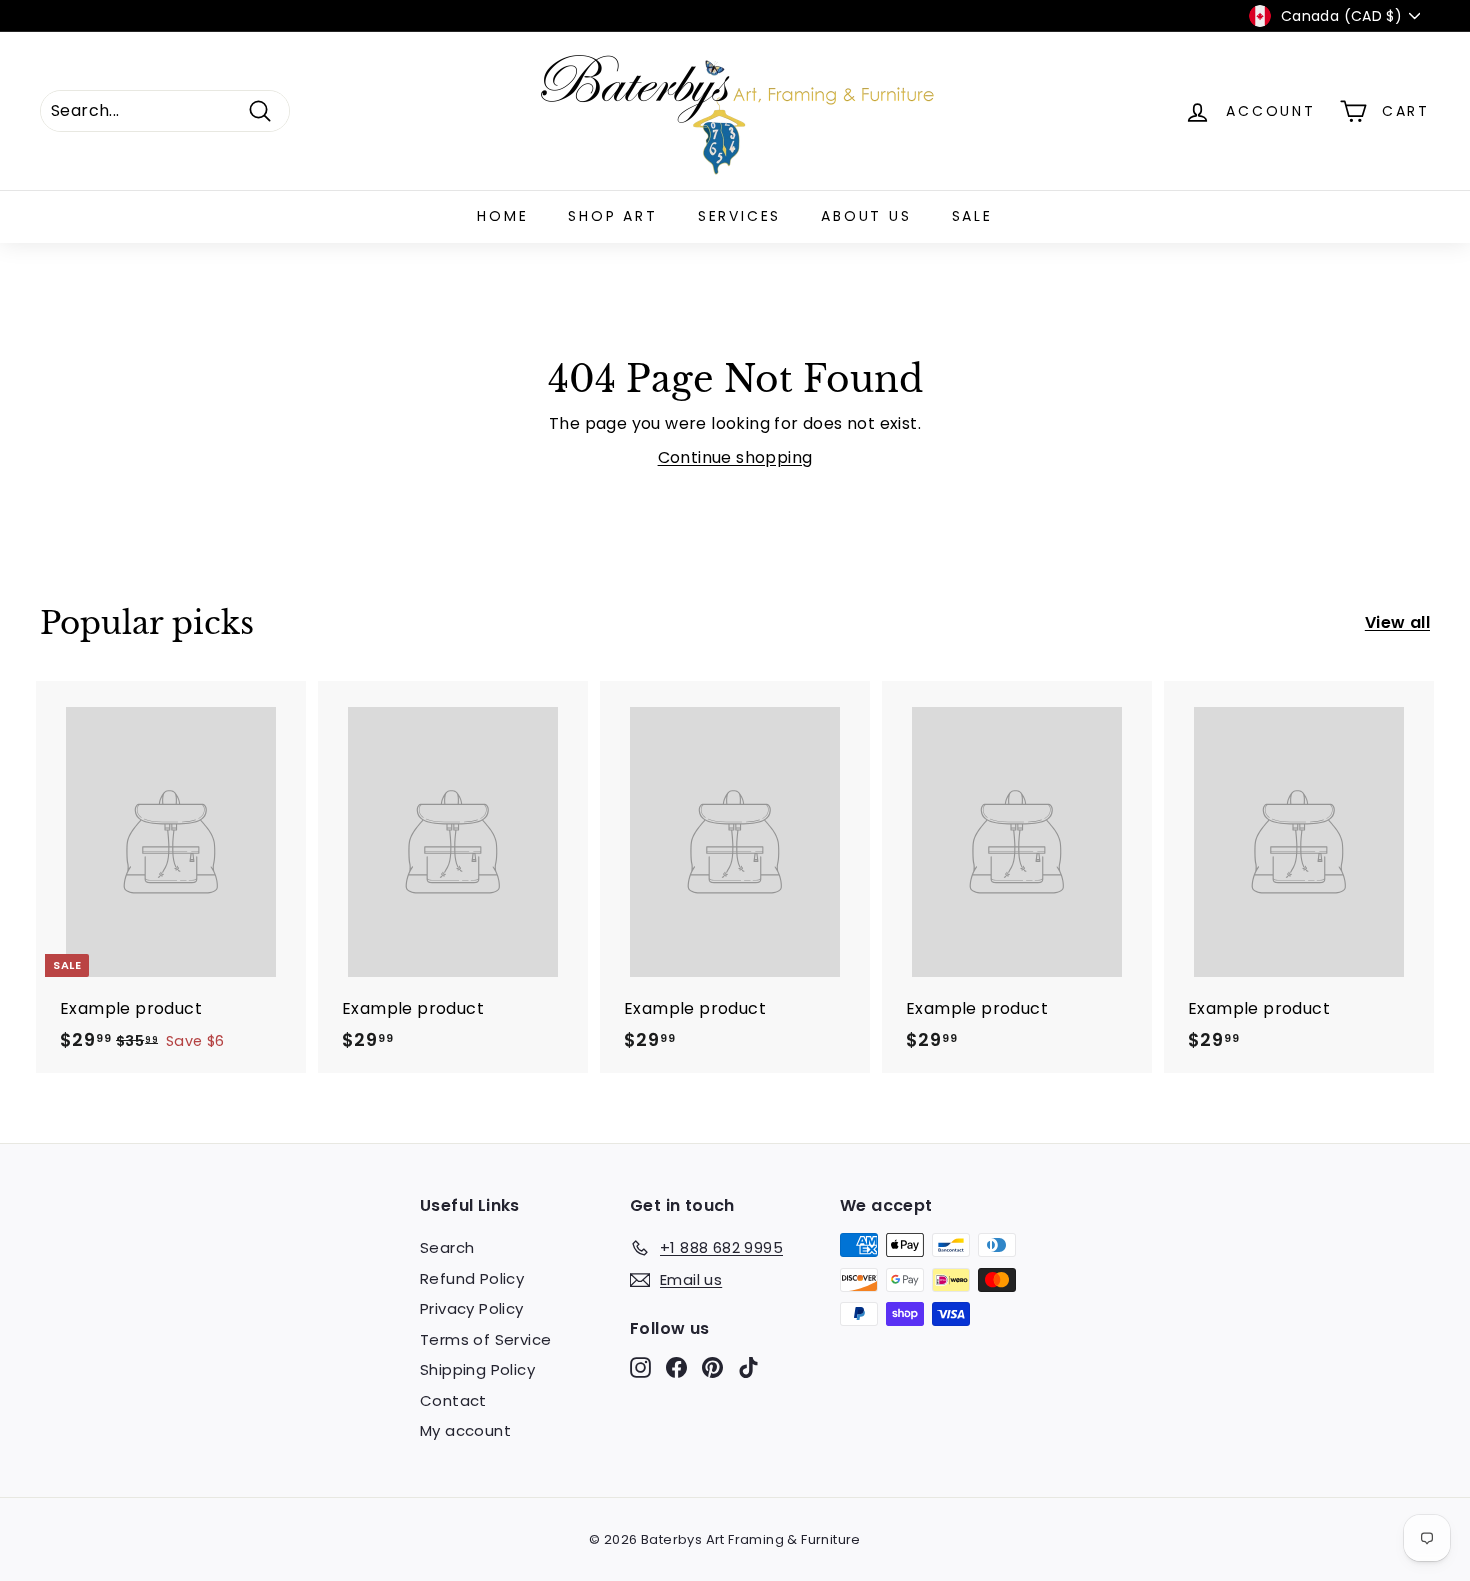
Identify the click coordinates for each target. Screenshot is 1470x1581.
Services (739, 216)
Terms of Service (485, 1339)
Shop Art (612, 216)
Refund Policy (472, 1278)
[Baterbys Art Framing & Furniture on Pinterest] (712, 1367)
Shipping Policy (477, 1369)
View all (1397, 622)
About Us (866, 216)
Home (502, 216)
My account (465, 1430)
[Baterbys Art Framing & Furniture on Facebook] (676, 1367)
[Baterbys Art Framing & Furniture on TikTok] (748, 1367)
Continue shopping (735, 457)
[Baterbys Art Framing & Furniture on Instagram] (640, 1367)
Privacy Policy (472, 1308)
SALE (972, 216)
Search (447, 1247)
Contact (453, 1400)
